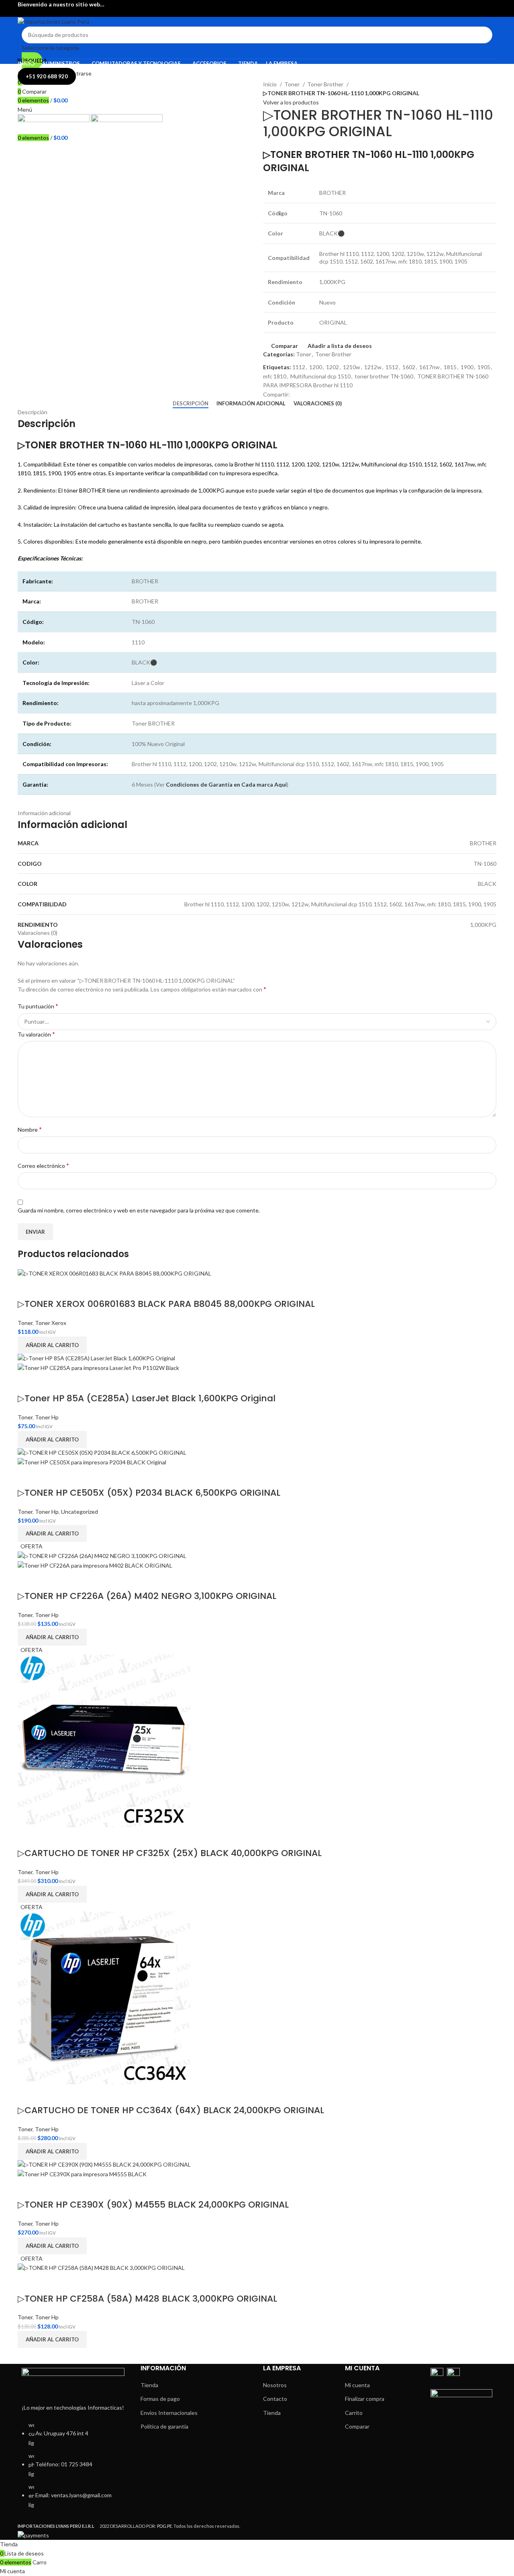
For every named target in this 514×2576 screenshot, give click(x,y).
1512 (392, 367)
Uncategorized (80, 1512)
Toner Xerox (51, 1323)
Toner (293, 84)
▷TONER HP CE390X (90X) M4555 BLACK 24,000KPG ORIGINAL (153, 2205)
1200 (316, 367)
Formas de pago (160, 2399)
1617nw (429, 367)
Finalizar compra (365, 2399)
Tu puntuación (38, 1006)
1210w (352, 367)
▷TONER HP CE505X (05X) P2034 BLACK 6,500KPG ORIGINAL (149, 1493)
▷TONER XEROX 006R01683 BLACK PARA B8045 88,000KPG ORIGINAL (166, 1304)
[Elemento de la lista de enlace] (73, 2469)
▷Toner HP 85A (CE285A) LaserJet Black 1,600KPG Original (147, 1398)
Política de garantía (164, 2426)
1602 (409, 367)
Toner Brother (326, 84)
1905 (484, 367)
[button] (52, 1345)
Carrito (354, 2413)
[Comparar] (28, 1288)
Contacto (275, 2399)
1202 (332, 367)
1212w (373, 367)
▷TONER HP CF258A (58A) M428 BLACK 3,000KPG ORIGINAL (147, 2299)
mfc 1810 (275, 376)
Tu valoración (36, 1034)
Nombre (30, 1129)
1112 (299, 367)
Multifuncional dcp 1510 (320, 376)
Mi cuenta (357, 2385)
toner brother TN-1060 (384, 376)
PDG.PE (164, 2526)
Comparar (357, 2426)
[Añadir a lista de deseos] (49, 1288)
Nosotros (275, 2385)
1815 (450, 367)
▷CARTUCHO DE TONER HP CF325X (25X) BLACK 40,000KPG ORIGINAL (170, 1853)
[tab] (191, 404)
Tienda (149, 2385)
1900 (467, 367)
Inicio (270, 84)
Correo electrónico (43, 1165)
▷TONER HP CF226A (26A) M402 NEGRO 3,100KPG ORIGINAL (147, 1596)
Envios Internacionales (169, 2413)
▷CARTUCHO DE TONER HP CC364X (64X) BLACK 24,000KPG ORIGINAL (171, 2110)
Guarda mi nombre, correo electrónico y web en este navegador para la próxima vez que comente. (139, 1210)
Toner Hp (47, 1417)
